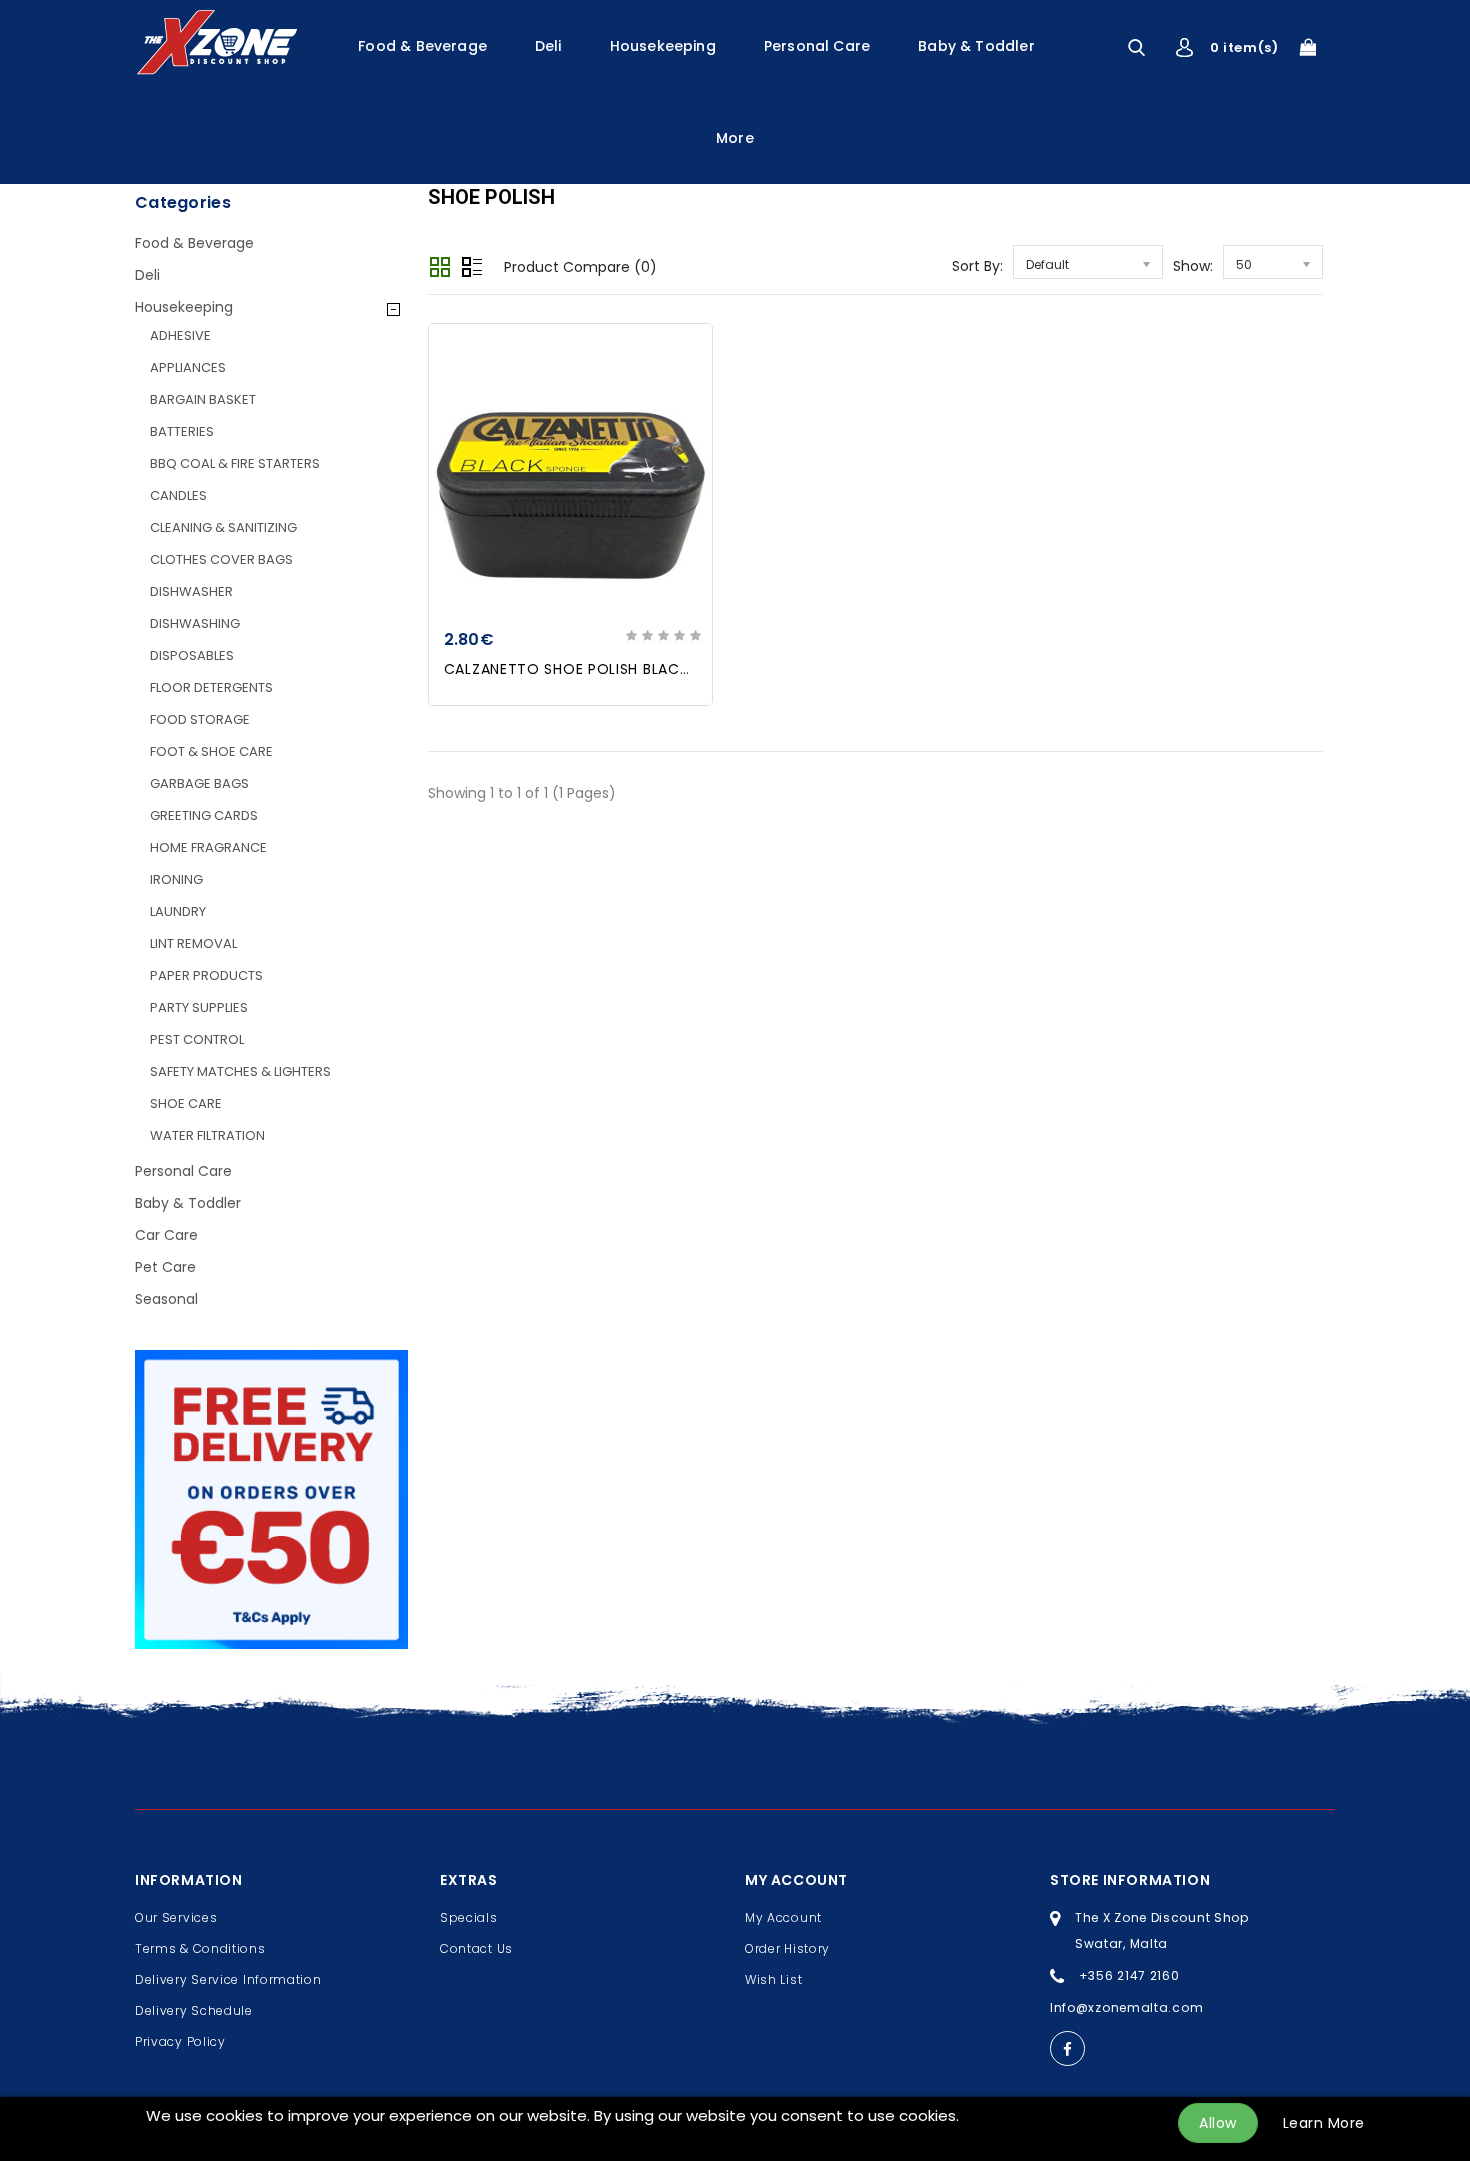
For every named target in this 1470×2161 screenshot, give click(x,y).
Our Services (176, 1917)
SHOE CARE (186, 1103)
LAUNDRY (178, 911)
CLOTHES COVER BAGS (221, 559)
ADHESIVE (180, 335)
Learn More (1324, 2123)
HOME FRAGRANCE (208, 847)
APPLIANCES (188, 367)
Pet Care (165, 1267)
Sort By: (977, 266)
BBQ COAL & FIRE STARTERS (235, 463)
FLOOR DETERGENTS (211, 687)
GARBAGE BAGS (199, 783)
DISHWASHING (195, 623)
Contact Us (476, 1948)
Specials (469, 1917)
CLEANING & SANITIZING (223, 527)
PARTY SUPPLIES (199, 1007)
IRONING (176, 879)
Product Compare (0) (580, 267)
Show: (1193, 266)
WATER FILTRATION (207, 1135)
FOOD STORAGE (200, 719)
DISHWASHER (191, 591)
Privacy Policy (180, 2041)
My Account (783, 1917)
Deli (548, 46)
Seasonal (166, 1299)
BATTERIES (182, 431)
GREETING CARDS (204, 815)
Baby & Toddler (976, 46)
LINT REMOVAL (193, 943)
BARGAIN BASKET (203, 399)
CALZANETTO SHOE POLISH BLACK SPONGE (598, 669)
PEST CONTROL (197, 1039)
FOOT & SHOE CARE (211, 751)
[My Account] (1184, 47)
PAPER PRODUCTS (206, 975)
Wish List (773, 1979)
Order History (787, 1948)
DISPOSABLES (192, 655)
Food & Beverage (422, 46)
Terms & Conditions (200, 1948)
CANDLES (178, 495)
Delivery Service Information (228, 1979)
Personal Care (817, 46)
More (735, 138)
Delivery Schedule (194, 2010)
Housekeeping (663, 46)
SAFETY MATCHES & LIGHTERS (240, 1071)
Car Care (166, 1235)
